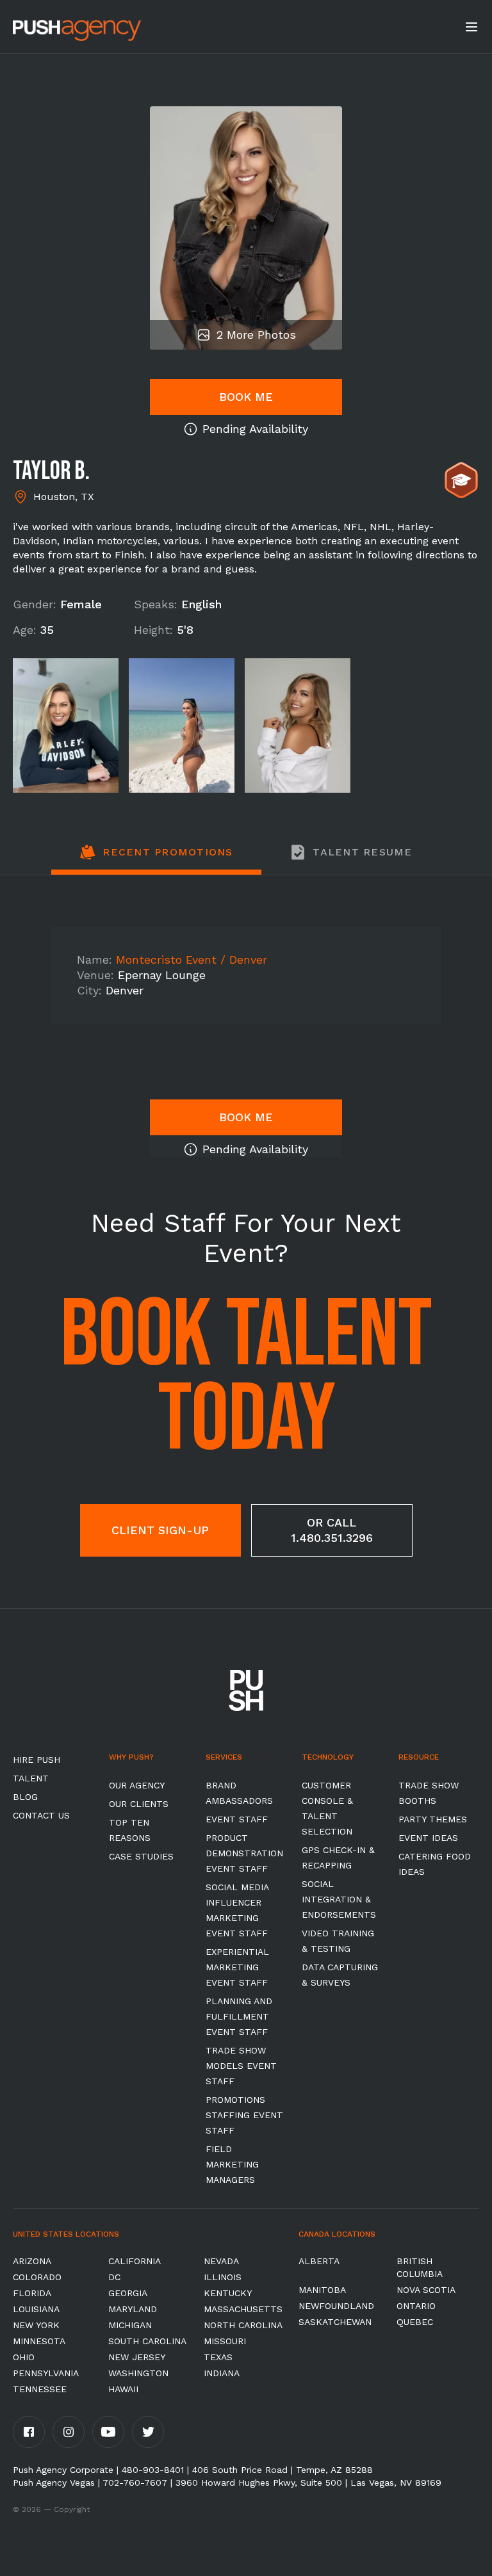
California (135, 2261)
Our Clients (139, 1804)
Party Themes (433, 1819)
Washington (138, 2373)
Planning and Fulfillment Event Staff (239, 2016)
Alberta (319, 2261)
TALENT (31, 1778)
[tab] (156, 859)
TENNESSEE (40, 2389)
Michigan (130, 2325)
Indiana (222, 2373)
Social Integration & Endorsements (339, 1899)
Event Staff (237, 1819)
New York (36, 2325)
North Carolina (243, 2325)
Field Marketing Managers (232, 2164)
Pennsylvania (46, 2373)
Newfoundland (336, 2306)
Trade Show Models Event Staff (241, 2066)
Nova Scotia (426, 2290)
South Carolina (147, 2341)
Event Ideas (428, 1838)
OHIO (24, 2357)
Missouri (225, 2341)
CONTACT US (41, 1815)
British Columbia (420, 2267)
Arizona (32, 2261)
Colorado (37, 2277)
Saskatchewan (335, 2322)
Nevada (221, 2261)
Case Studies (141, 1856)
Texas (218, 2357)
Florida (32, 2293)
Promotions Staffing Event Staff (244, 2115)
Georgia (128, 2293)
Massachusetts (243, 2309)
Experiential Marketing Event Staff (237, 1967)
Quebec (415, 2322)
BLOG (25, 1797)
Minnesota (39, 2341)
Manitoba (322, 2290)
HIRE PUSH (37, 1760)
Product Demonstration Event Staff (244, 1853)
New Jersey (137, 2357)
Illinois (223, 2277)
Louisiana (36, 2309)
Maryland (133, 2309)
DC (114, 2277)
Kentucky (228, 2293)
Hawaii (123, 2389)
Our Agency (137, 1785)
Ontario (416, 2306)
